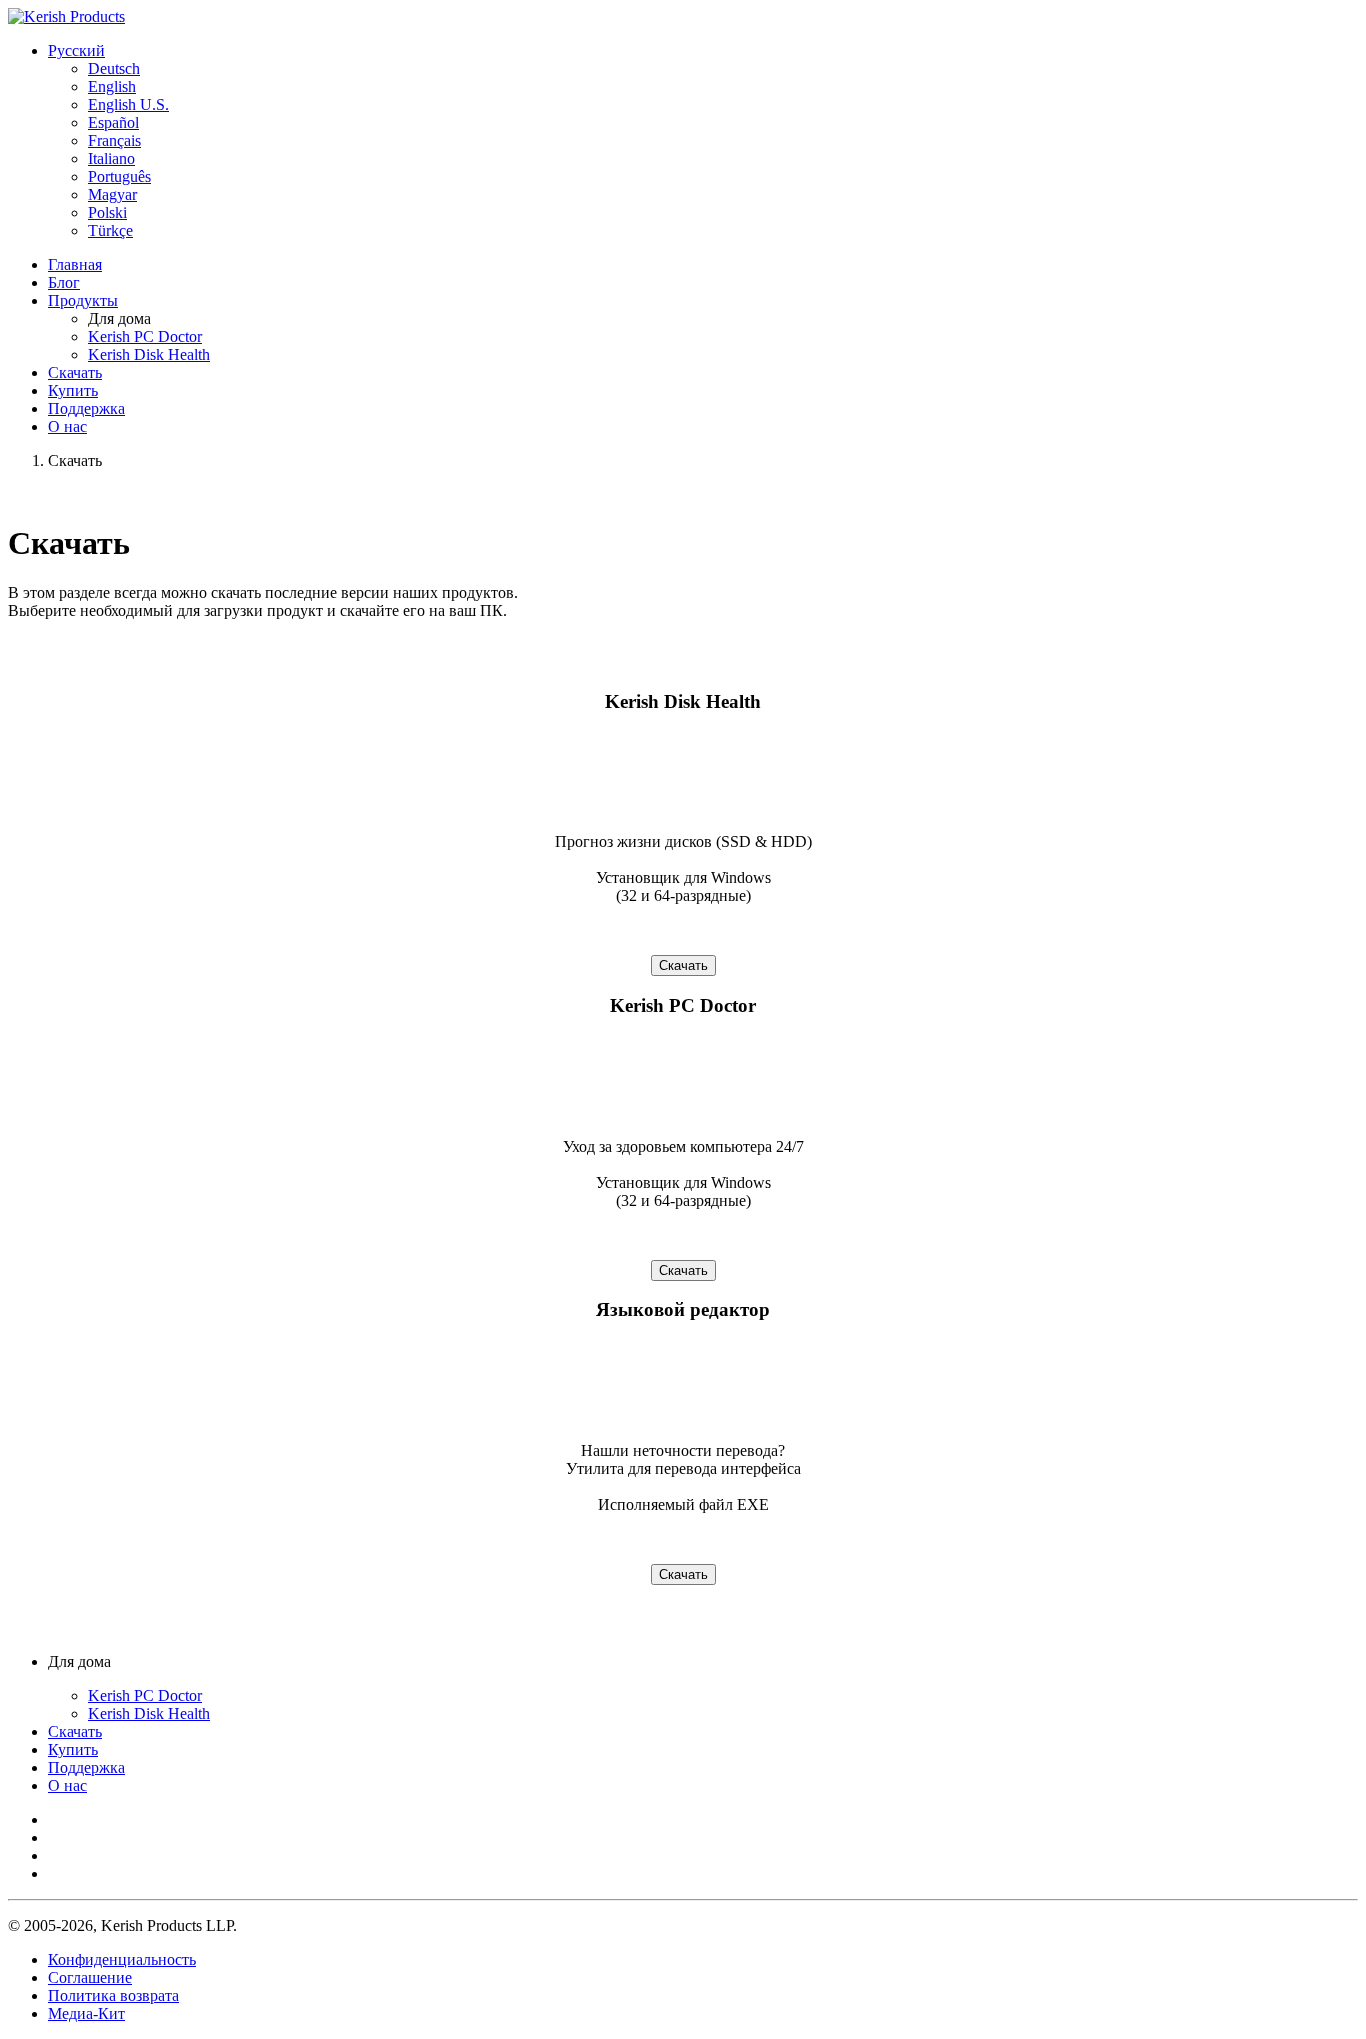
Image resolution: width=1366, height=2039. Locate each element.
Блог (64, 282)
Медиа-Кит (86, 2013)
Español (113, 122)
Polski (107, 212)
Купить (73, 390)
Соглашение (90, 1977)
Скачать (75, 372)
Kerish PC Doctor (145, 336)
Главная (75, 264)
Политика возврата (113, 1995)
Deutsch (114, 68)
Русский (76, 50)
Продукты (83, 300)
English (112, 86)
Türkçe (110, 230)
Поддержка (86, 408)
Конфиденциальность (122, 1959)
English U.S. (128, 104)
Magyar (112, 194)
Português (119, 176)
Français (114, 140)
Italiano (111, 158)
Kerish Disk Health (149, 354)
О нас (67, 426)
